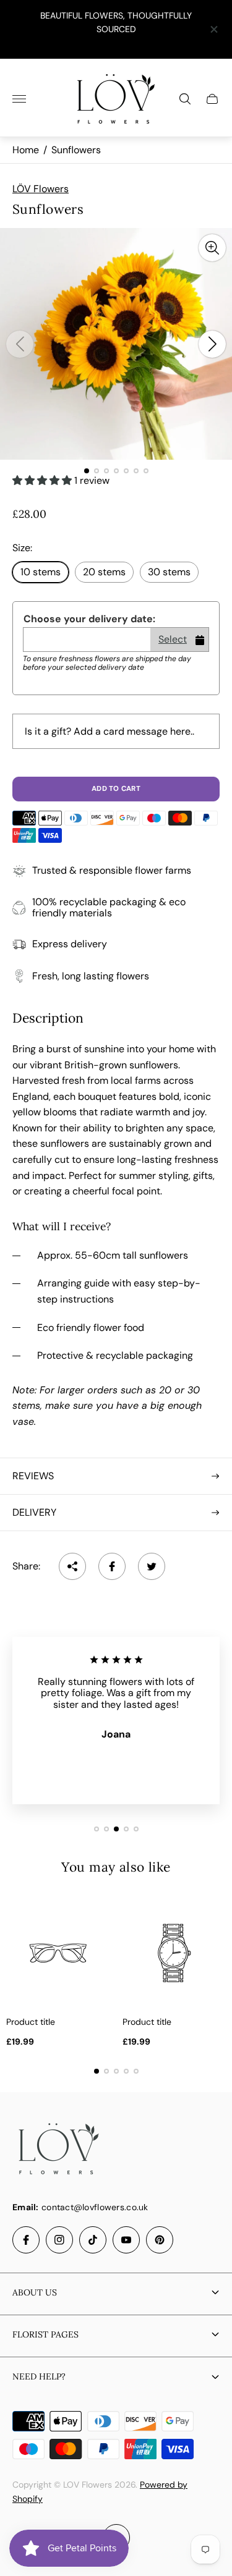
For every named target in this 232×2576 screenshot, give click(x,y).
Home (26, 150)
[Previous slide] (20, 344)
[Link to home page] (59, 2150)
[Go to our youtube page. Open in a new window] (126, 2240)
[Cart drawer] (212, 99)
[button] (87, 471)
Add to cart (116, 789)
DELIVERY (34, 1512)
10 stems (41, 572)
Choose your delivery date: (89, 619)
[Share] (72, 1566)
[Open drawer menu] (19, 99)
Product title (31, 2022)
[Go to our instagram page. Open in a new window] (59, 2240)
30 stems (169, 572)
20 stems (104, 572)
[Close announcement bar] (213, 29)
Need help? (39, 2376)
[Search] (185, 99)
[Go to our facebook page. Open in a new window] (26, 2240)
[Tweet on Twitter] (152, 1566)
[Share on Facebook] (112, 1566)
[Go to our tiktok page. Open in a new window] (93, 2240)
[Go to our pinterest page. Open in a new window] (160, 2240)
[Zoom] (212, 248)
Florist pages (45, 2334)
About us (35, 2292)
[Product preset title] (58, 1953)
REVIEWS (33, 1476)
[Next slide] (212, 344)
